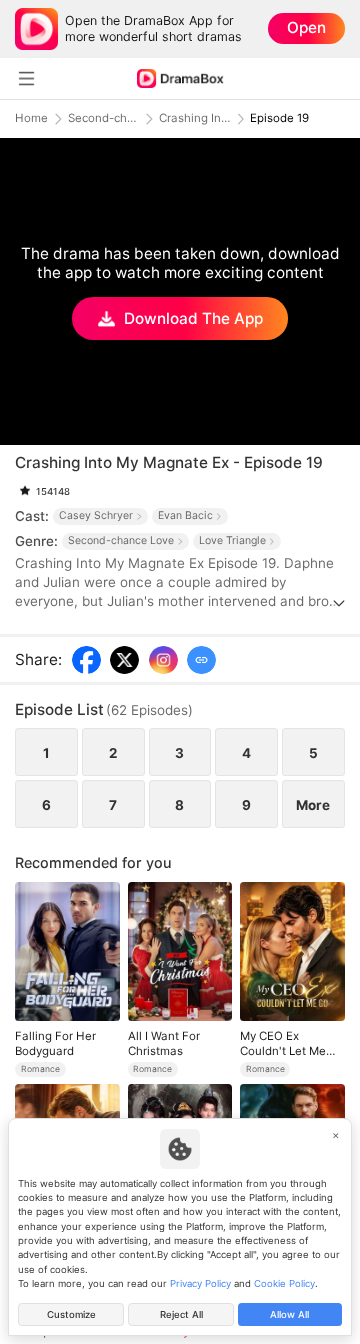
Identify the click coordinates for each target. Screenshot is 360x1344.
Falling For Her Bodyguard (55, 1043)
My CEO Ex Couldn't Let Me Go (283, 1043)
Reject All (181, 1314)
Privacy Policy (200, 1283)
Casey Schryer (96, 515)
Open (306, 27)
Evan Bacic (185, 515)
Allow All (289, 1314)
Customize (71, 1314)
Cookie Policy (284, 1283)
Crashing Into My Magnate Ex (195, 118)
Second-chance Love (104, 118)
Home (31, 118)
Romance (40, 1069)
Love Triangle (232, 540)
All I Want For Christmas (164, 1043)
